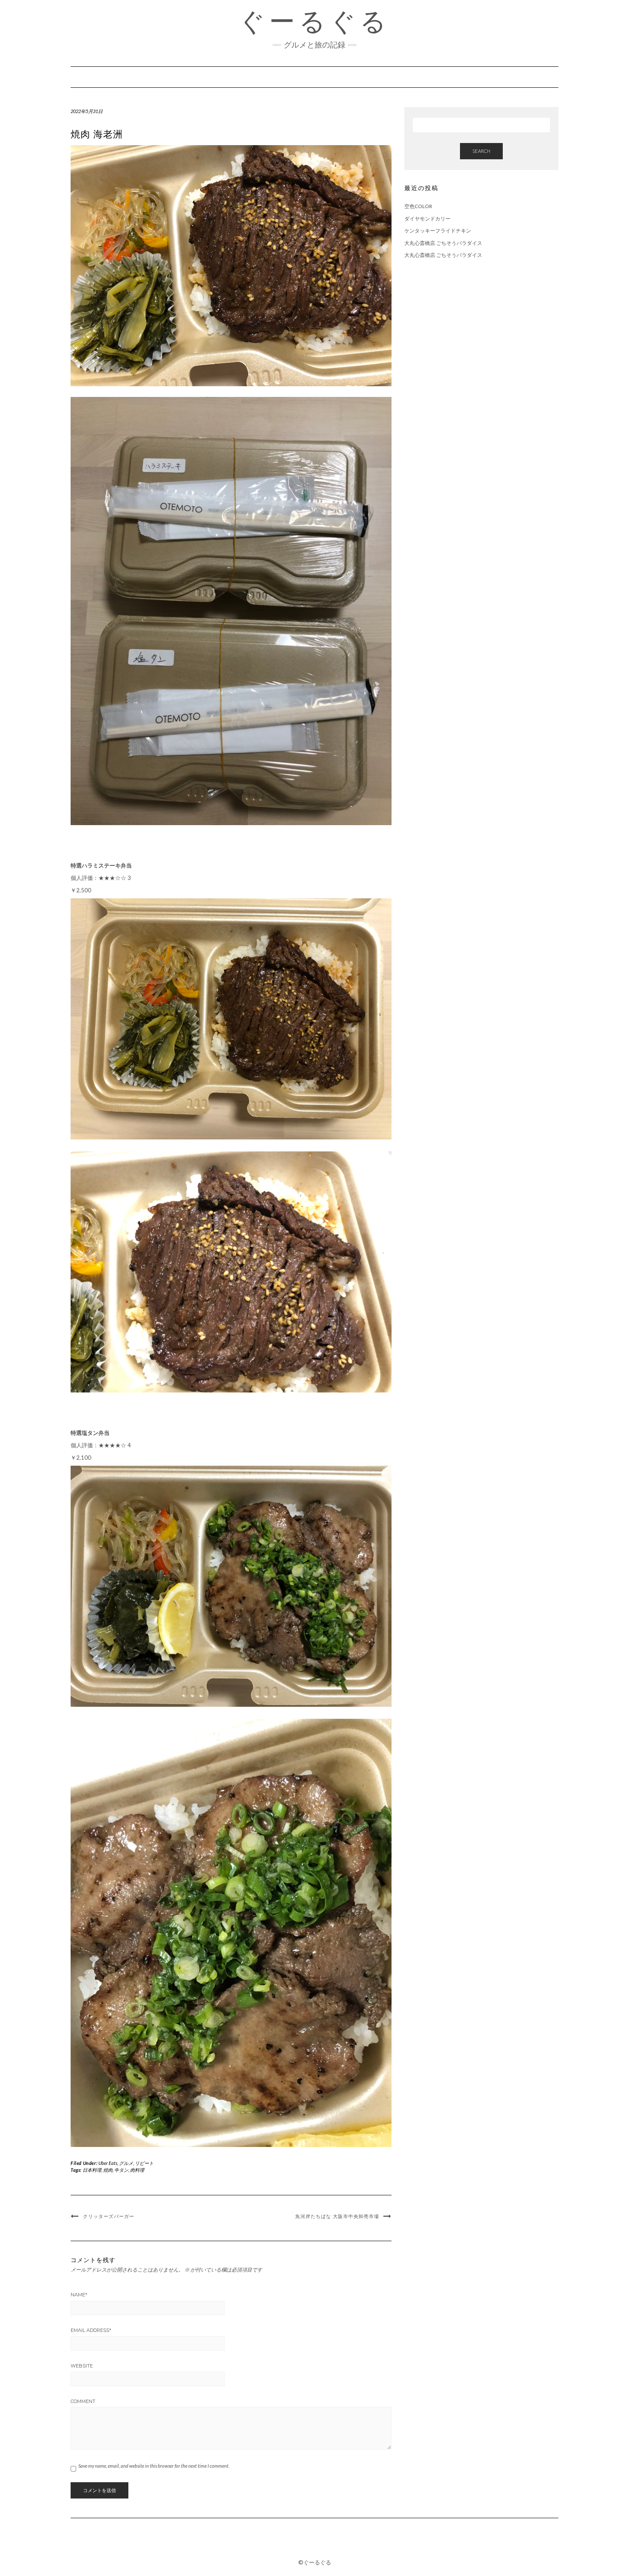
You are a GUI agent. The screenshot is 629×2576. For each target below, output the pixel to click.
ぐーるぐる (314, 21)
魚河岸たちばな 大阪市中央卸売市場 (337, 2216)
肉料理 (137, 2170)
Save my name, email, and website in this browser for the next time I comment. (154, 2466)
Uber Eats (108, 2163)
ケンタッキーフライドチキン (438, 231)
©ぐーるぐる (315, 2562)
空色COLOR (418, 206)
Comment (83, 2401)
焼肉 (108, 2170)
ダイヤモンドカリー (427, 219)
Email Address (91, 2330)
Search (481, 151)
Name (79, 2295)
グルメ (126, 2163)
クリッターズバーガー (109, 2216)
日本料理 (92, 2170)
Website (82, 2366)
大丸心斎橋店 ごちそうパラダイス (443, 243)
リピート (144, 2163)
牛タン (121, 2170)
